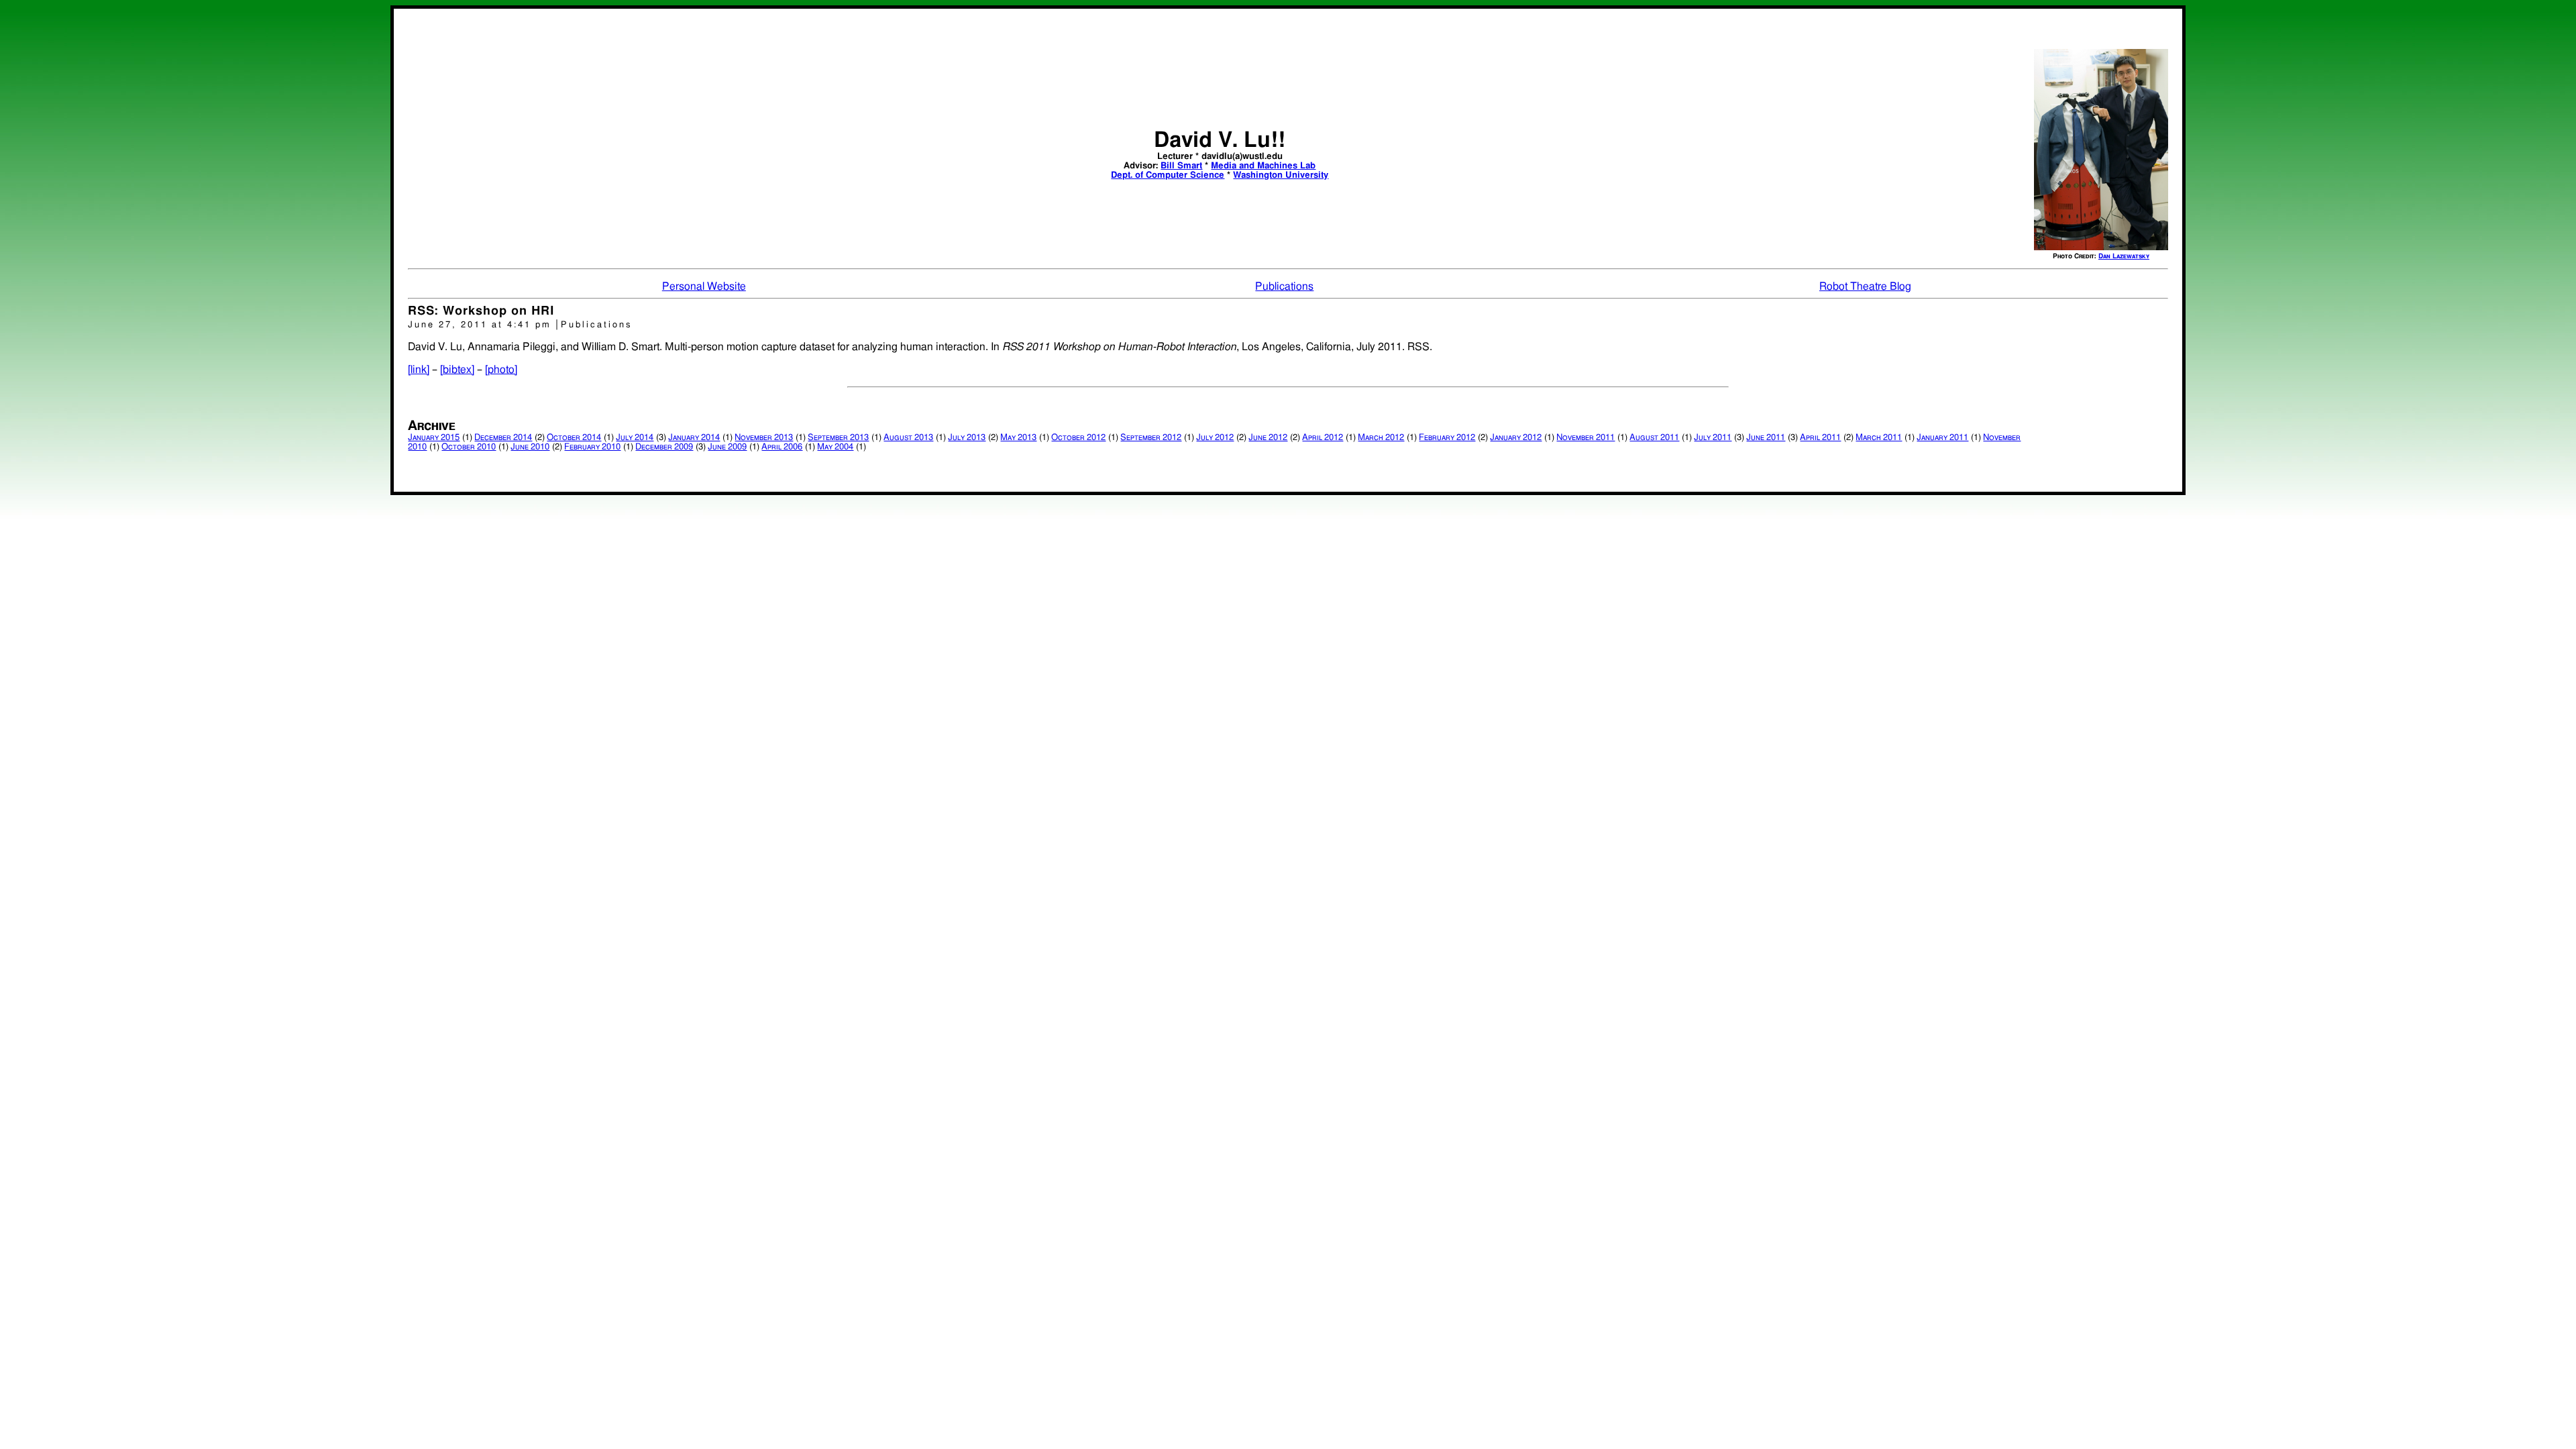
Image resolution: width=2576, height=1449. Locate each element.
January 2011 (1942, 438)
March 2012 (1381, 438)
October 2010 (469, 447)
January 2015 (434, 438)
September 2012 (1151, 438)
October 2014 (574, 438)
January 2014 (694, 438)
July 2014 (635, 438)
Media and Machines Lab (1263, 166)
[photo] (501, 370)
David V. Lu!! (1220, 140)
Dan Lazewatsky (2124, 256)
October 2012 (1078, 438)
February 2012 (1447, 438)
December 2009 (664, 447)
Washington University (1281, 175)
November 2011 (1586, 438)
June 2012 (1268, 438)
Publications (1284, 286)
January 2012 (1516, 438)
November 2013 (764, 438)
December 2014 (503, 438)
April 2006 (782, 447)
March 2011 (1879, 438)
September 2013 (838, 438)
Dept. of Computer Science (1168, 175)
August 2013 (908, 438)
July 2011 (1713, 438)
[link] (419, 370)
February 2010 (592, 447)
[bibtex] (457, 370)
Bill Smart (1181, 166)
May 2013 (1018, 438)
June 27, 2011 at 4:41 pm (482, 325)
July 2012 (1215, 438)
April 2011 (1820, 438)
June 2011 (1766, 438)
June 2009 (727, 447)
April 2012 (1323, 438)
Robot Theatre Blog (1865, 286)
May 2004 (835, 447)
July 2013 (967, 438)
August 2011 (1654, 438)
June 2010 (530, 447)
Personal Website (704, 286)
